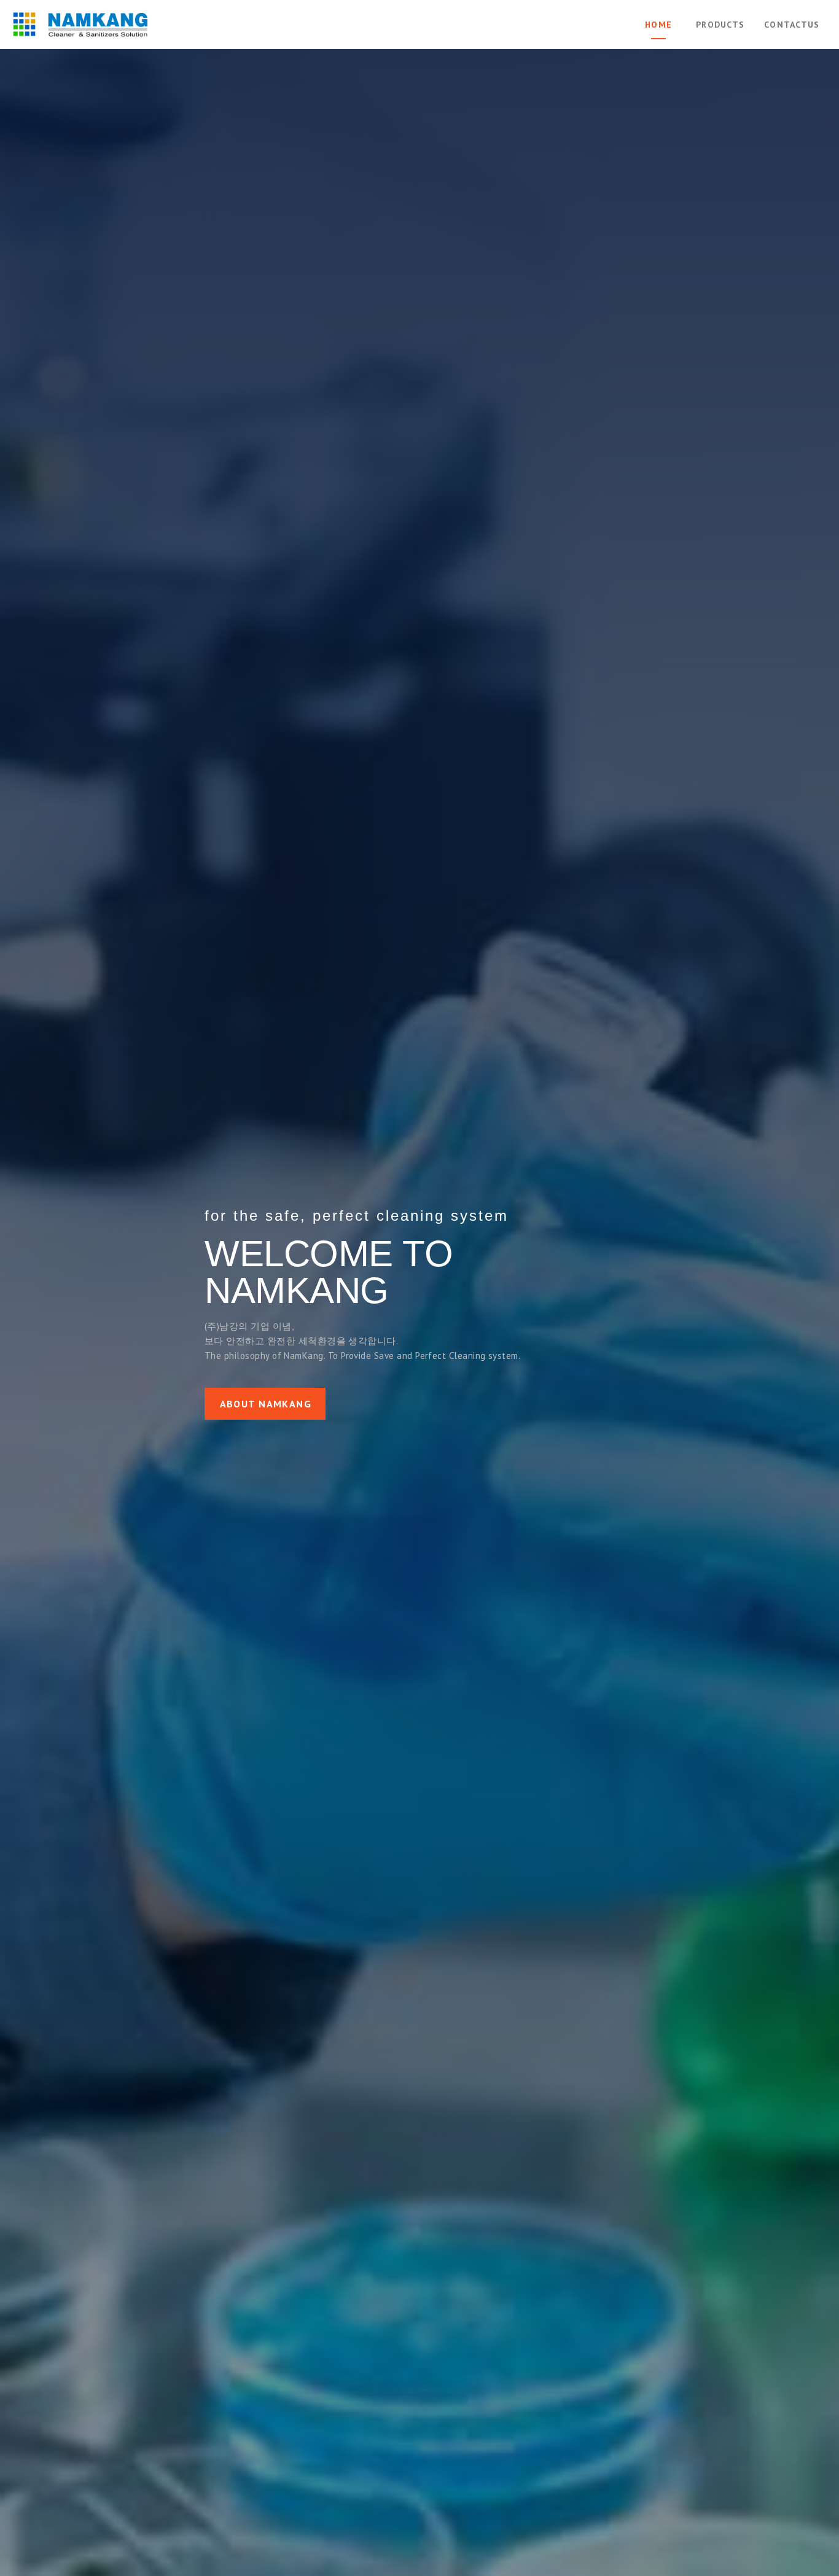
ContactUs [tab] (792, 25)
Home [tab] (658, 25)
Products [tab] (720, 25)
